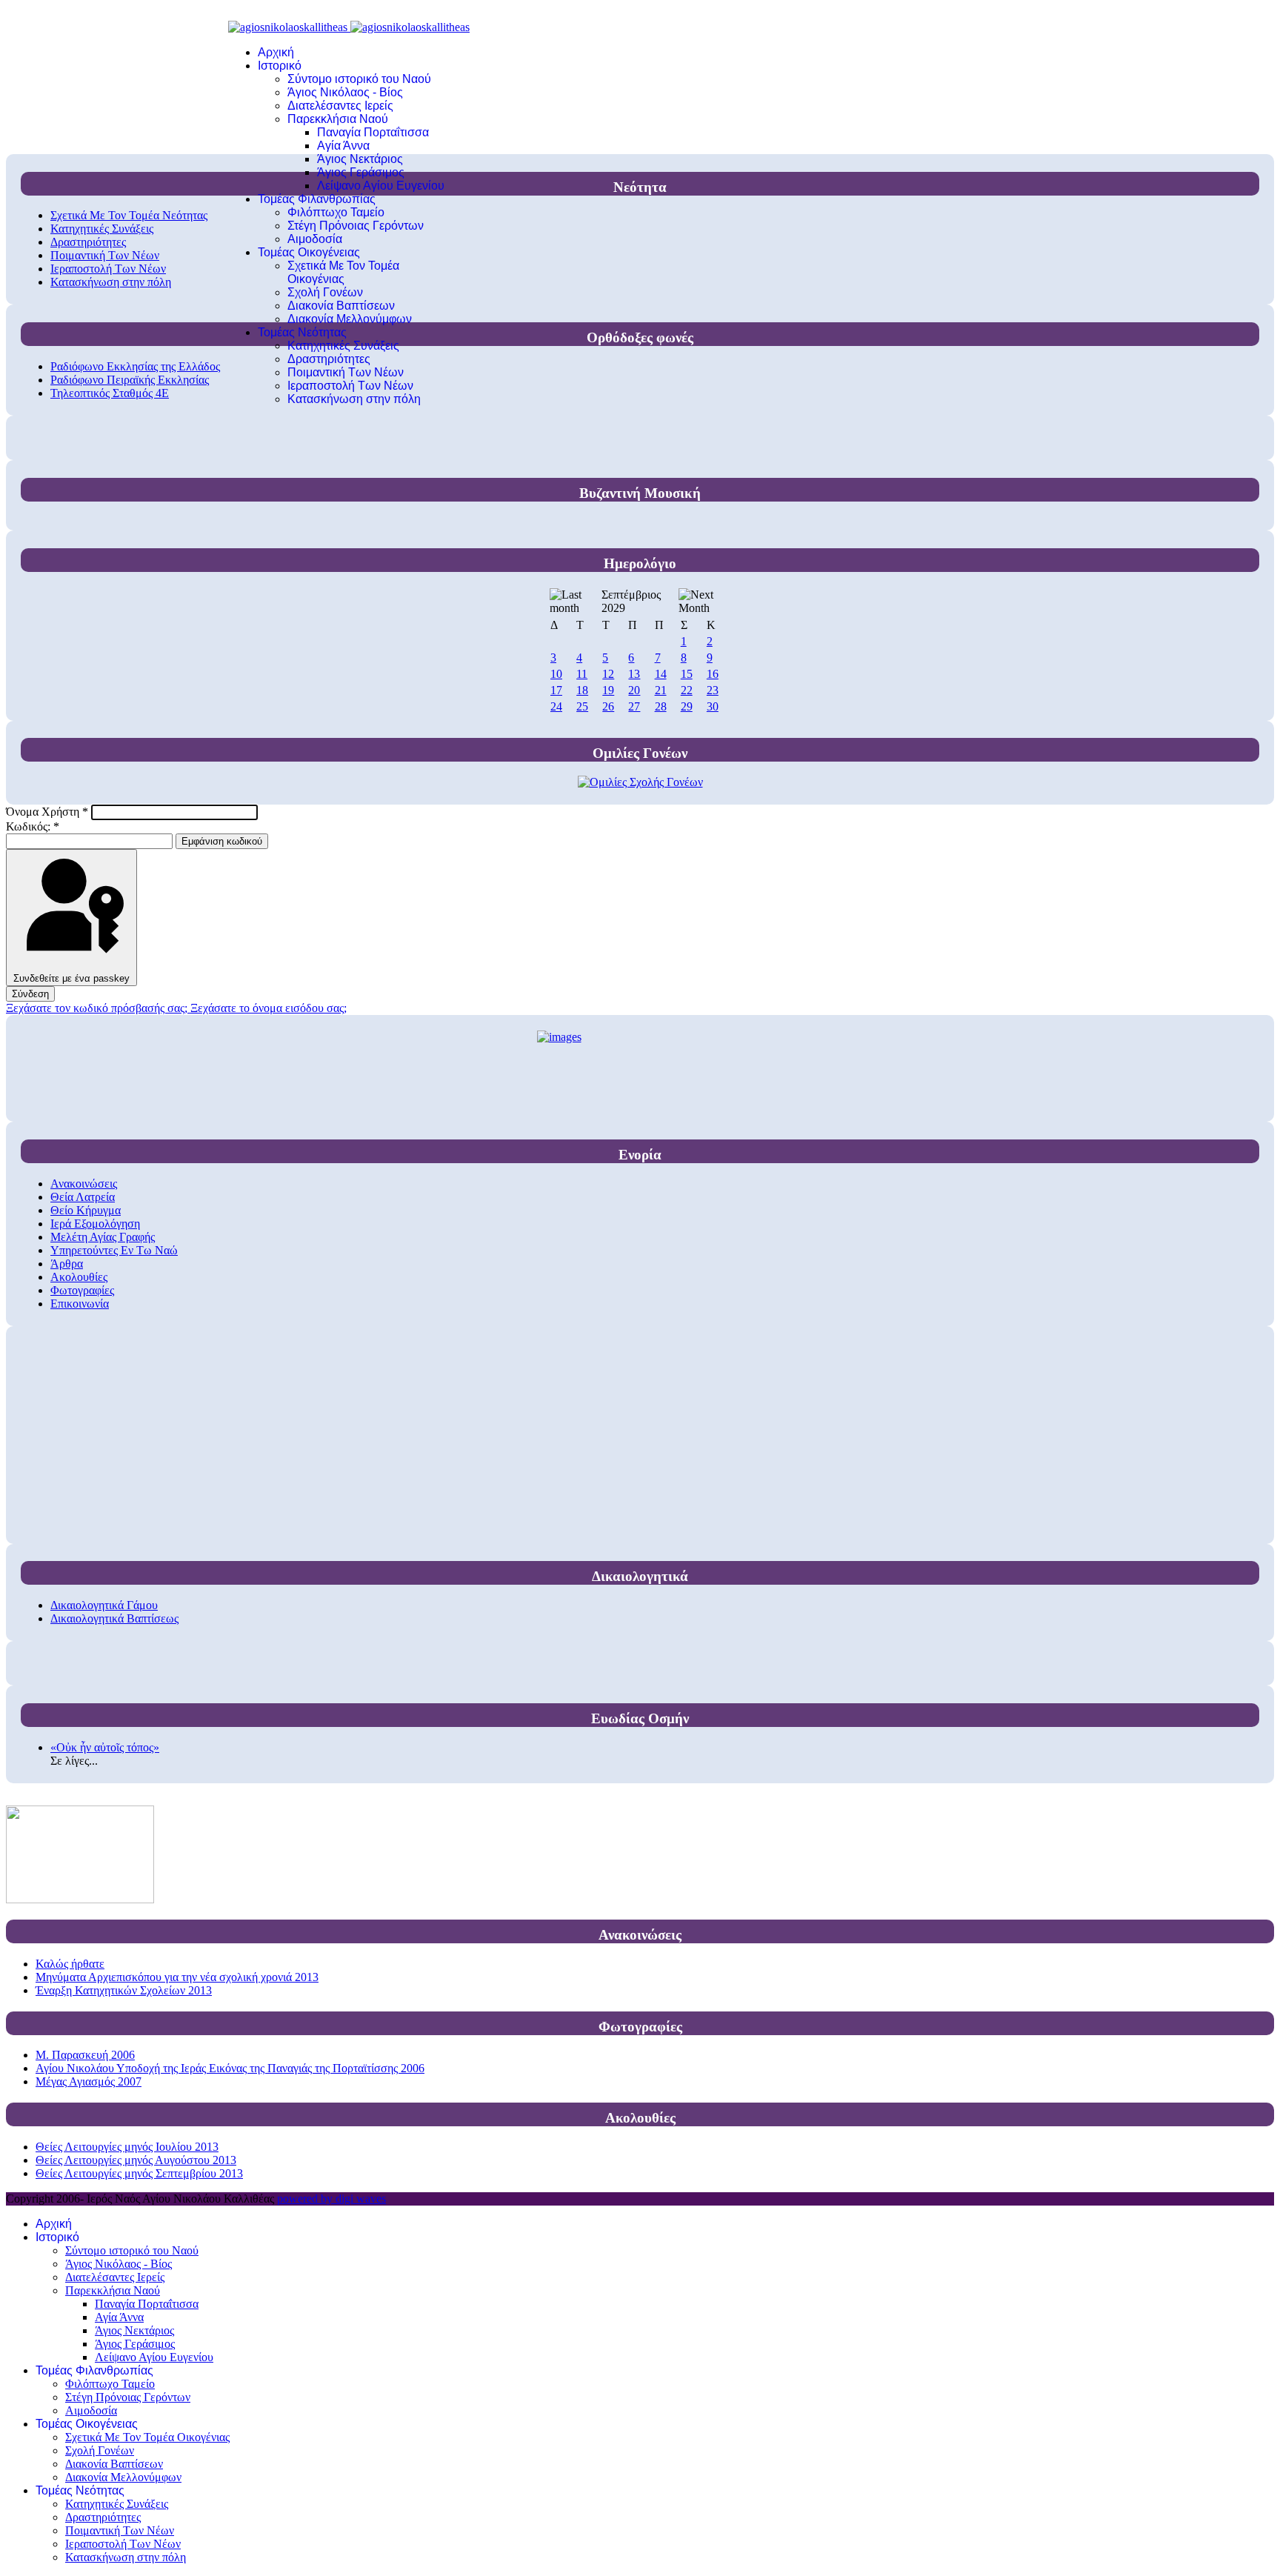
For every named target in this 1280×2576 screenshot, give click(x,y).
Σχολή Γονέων (325, 292)
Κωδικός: (33, 826)
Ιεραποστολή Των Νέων (350, 386)
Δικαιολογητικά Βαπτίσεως (114, 1618)
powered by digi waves (331, 2199)
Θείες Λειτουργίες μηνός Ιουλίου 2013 (127, 2147)
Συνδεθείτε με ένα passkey (71, 978)
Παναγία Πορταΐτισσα (373, 132)
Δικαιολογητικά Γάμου (104, 1605)
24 (556, 706)
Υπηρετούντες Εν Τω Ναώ (114, 1250)
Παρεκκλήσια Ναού (338, 119)
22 (687, 690)
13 (634, 674)
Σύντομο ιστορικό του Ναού (359, 79)
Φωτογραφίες (82, 1290)
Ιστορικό (280, 66)
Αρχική (276, 52)
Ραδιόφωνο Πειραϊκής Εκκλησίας (130, 380)
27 (634, 706)
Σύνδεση (30, 994)
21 (661, 690)
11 (582, 674)
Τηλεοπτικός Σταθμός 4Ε (110, 393)
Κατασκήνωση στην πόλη (354, 399)
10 (556, 674)
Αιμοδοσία (315, 239)
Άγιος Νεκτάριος (360, 159)
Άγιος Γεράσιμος (361, 172)
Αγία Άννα (343, 146)
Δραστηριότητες (329, 359)
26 (608, 706)
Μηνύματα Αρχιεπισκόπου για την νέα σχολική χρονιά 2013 (177, 1977)
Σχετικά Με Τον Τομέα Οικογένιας (343, 272)
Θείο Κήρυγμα (86, 1210)
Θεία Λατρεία (83, 1197)
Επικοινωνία (80, 1304)
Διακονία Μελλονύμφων (350, 319)
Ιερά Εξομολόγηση (95, 1224)
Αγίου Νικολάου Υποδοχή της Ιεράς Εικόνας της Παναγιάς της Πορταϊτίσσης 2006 (230, 2068)
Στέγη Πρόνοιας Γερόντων (356, 226)
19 (608, 690)
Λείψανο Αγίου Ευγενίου (381, 186)
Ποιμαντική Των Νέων (346, 372)
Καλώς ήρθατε (70, 1964)
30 (713, 706)
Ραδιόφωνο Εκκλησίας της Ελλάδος (135, 366)
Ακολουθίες (79, 1277)
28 (661, 706)
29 (687, 706)
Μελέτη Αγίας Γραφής (103, 1237)
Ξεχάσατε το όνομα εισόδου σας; (269, 1008)
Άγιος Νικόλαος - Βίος (345, 92)
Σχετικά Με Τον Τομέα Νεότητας (129, 215)
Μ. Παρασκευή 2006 (85, 2055)
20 (634, 690)
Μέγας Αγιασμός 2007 (89, 2081)
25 (582, 706)
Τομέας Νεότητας (302, 332)
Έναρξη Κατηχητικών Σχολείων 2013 (124, 1990)
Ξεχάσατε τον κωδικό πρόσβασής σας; (98, 1008)
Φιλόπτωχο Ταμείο (336, 212)
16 (713, 674)
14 (661, 674)
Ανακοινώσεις (84, 1184)
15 (687, 674)
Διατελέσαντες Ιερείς (340, 106)
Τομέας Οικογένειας (309, 252)
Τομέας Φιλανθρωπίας (317, 199)
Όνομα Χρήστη (47, 812)
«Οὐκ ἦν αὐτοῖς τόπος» (105, 1747)
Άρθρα (67, 1264)
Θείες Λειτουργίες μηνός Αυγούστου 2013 (136, 2160)
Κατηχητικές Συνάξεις (343, 346)
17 (556, 690)
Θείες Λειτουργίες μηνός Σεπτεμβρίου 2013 (139, 2173)
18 (582, 690)
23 (713, 690)
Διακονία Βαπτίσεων (341, 306)
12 (608, 674)
